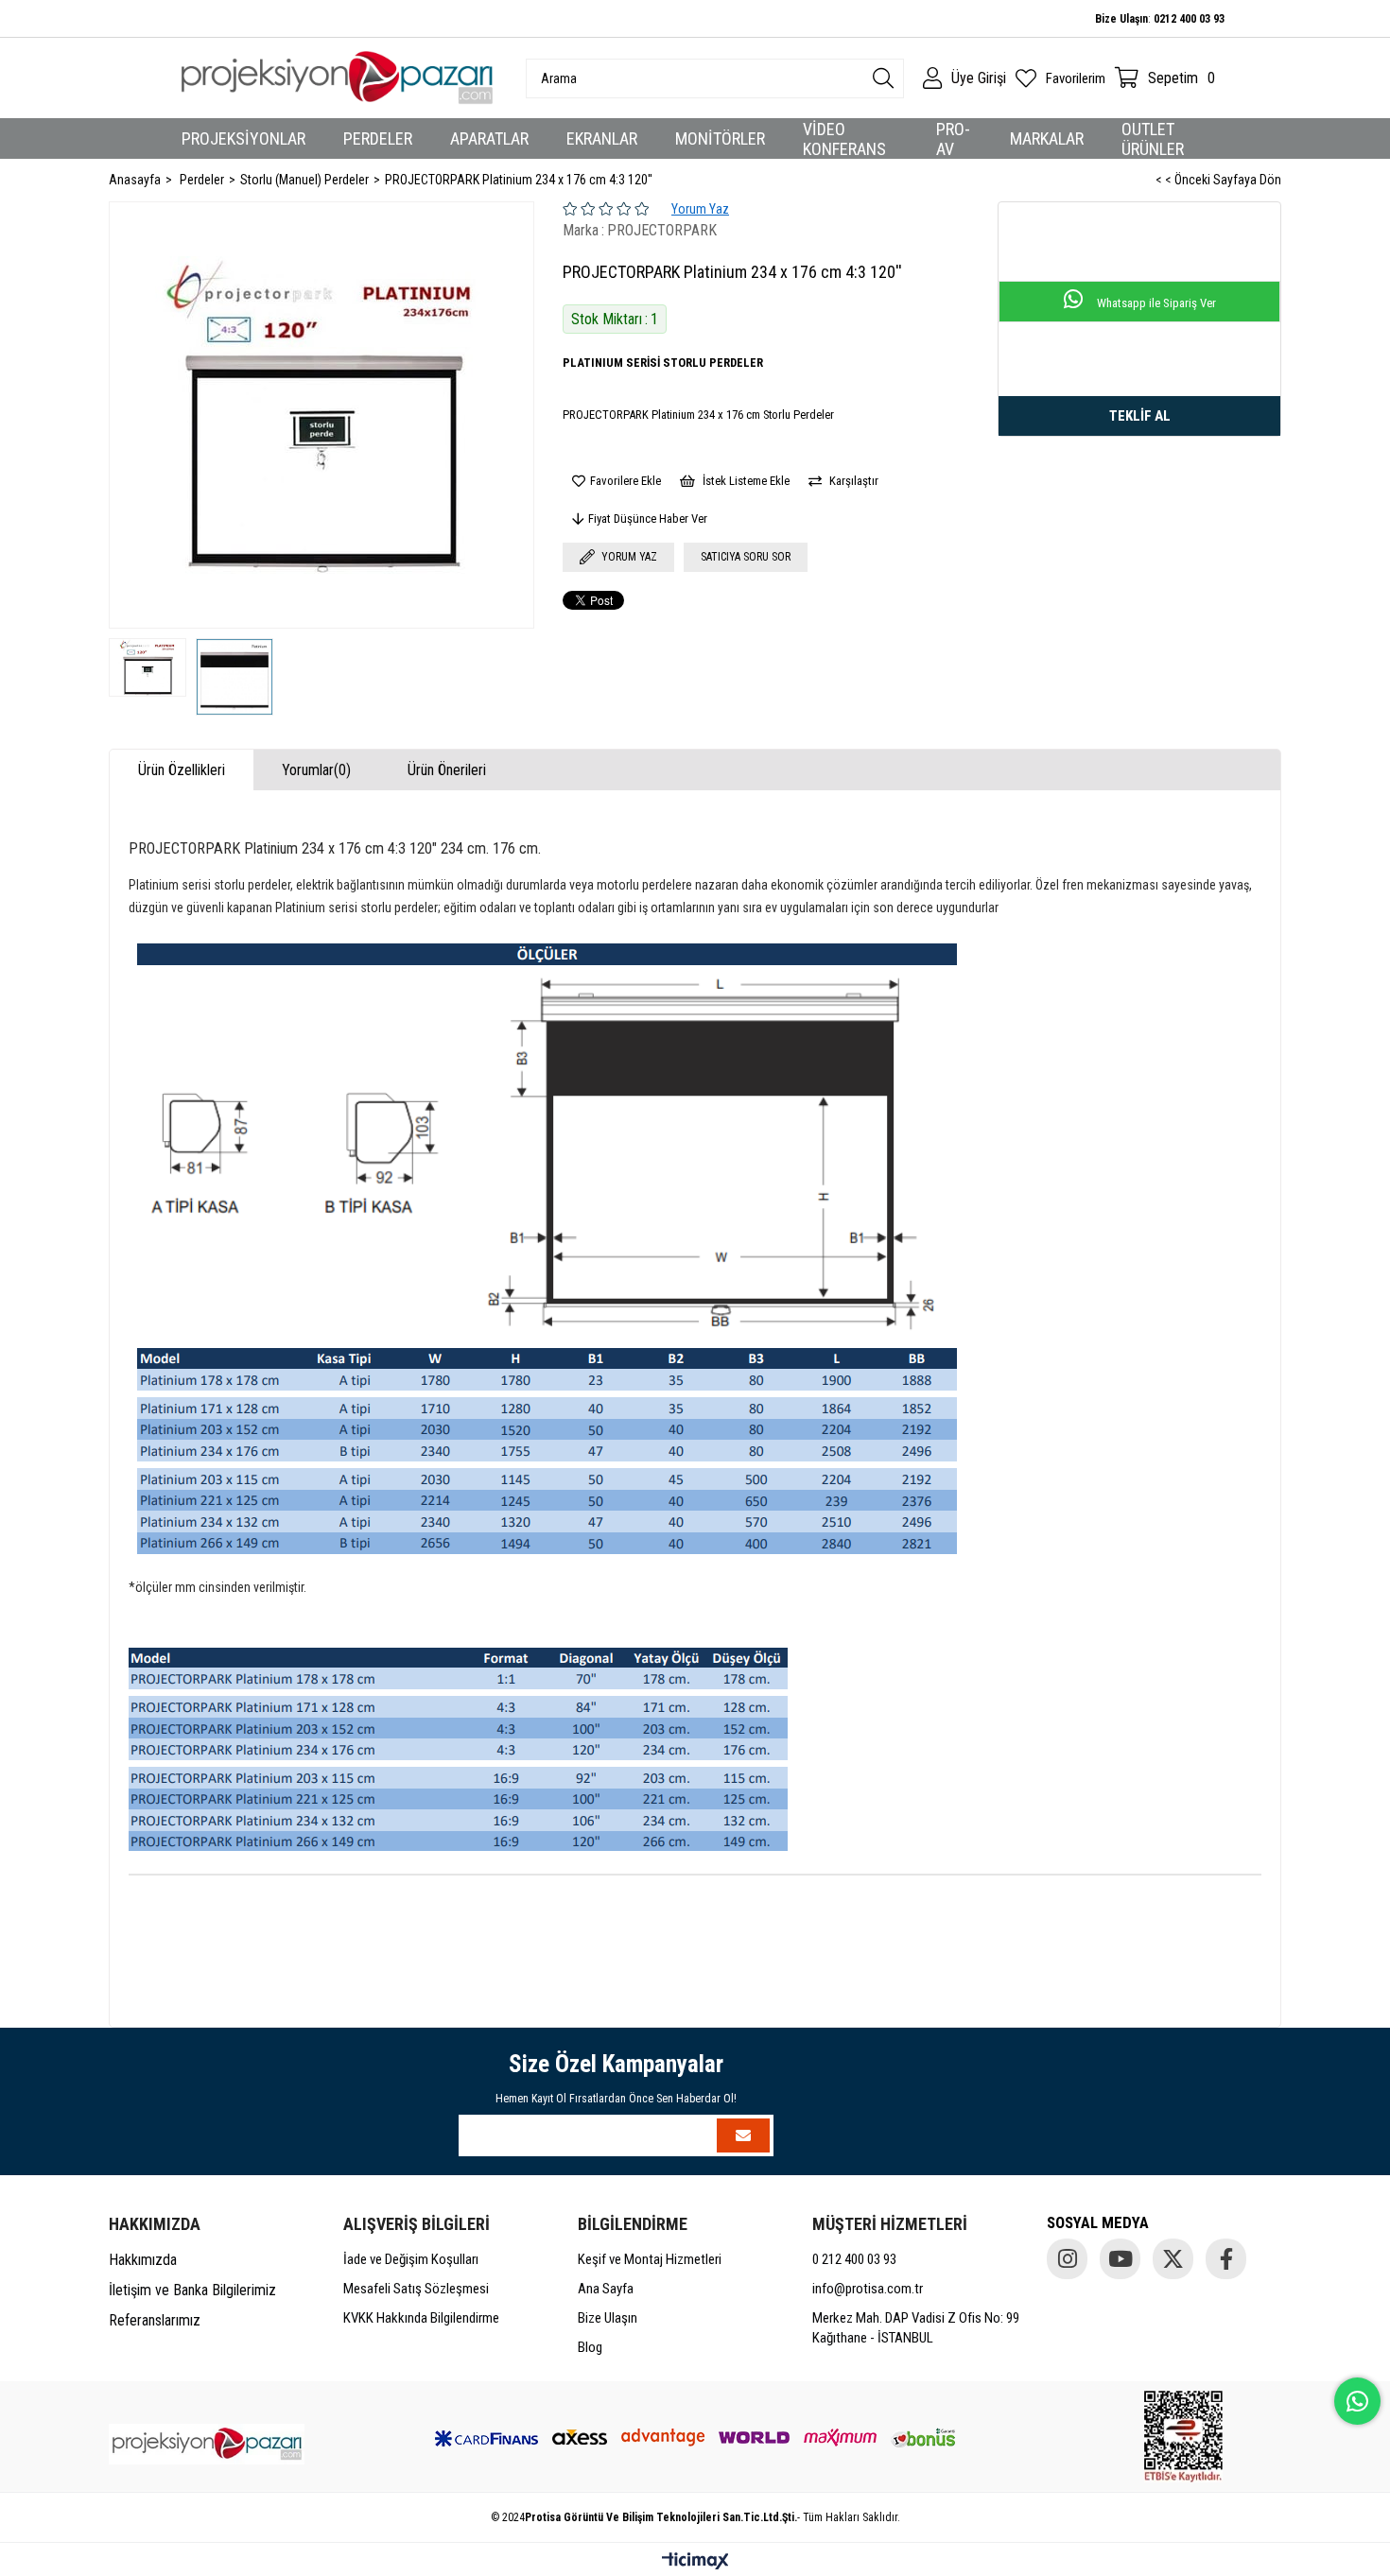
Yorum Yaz (700, 209)
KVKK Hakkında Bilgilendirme (421, 2318)
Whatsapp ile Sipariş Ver (1155, 303)
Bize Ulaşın (608, 2318)
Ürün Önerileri (447, 770)
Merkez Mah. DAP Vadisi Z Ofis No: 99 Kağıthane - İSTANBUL (916, 2328)
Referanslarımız (155, 2320)
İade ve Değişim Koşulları (411, 2259)
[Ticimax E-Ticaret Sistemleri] (695, 2562)
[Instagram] (1067, 2259)
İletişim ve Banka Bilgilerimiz (192, 2290)
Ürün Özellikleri (182, 770)
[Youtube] (1120, 2259)
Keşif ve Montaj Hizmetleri (650, 2259)
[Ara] (883, 78)
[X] (1173, 2259)
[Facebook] (1226, 2259)
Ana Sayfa (606, 2289)
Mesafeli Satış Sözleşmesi (416, 2289)
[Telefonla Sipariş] (1139, 416)
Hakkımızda (143, 2260)
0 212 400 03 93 (854, 2259)
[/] (207, 2444)
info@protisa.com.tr (868, 2289)
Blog (590, 2347)
